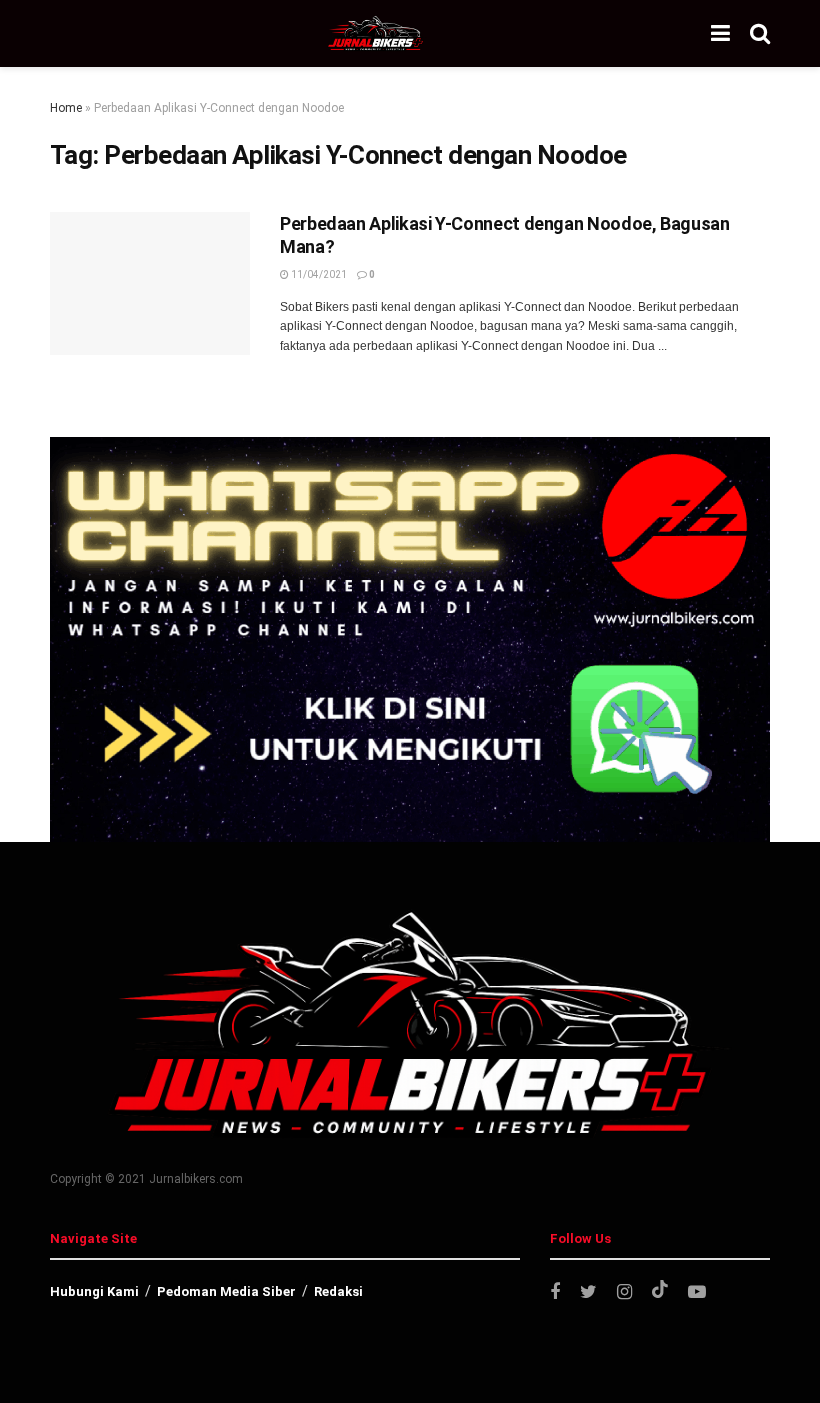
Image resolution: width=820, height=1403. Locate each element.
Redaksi (338, 1291)
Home (66, 108)
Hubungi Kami (94, 1291)
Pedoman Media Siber (226, 1291)
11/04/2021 (318, 274)
